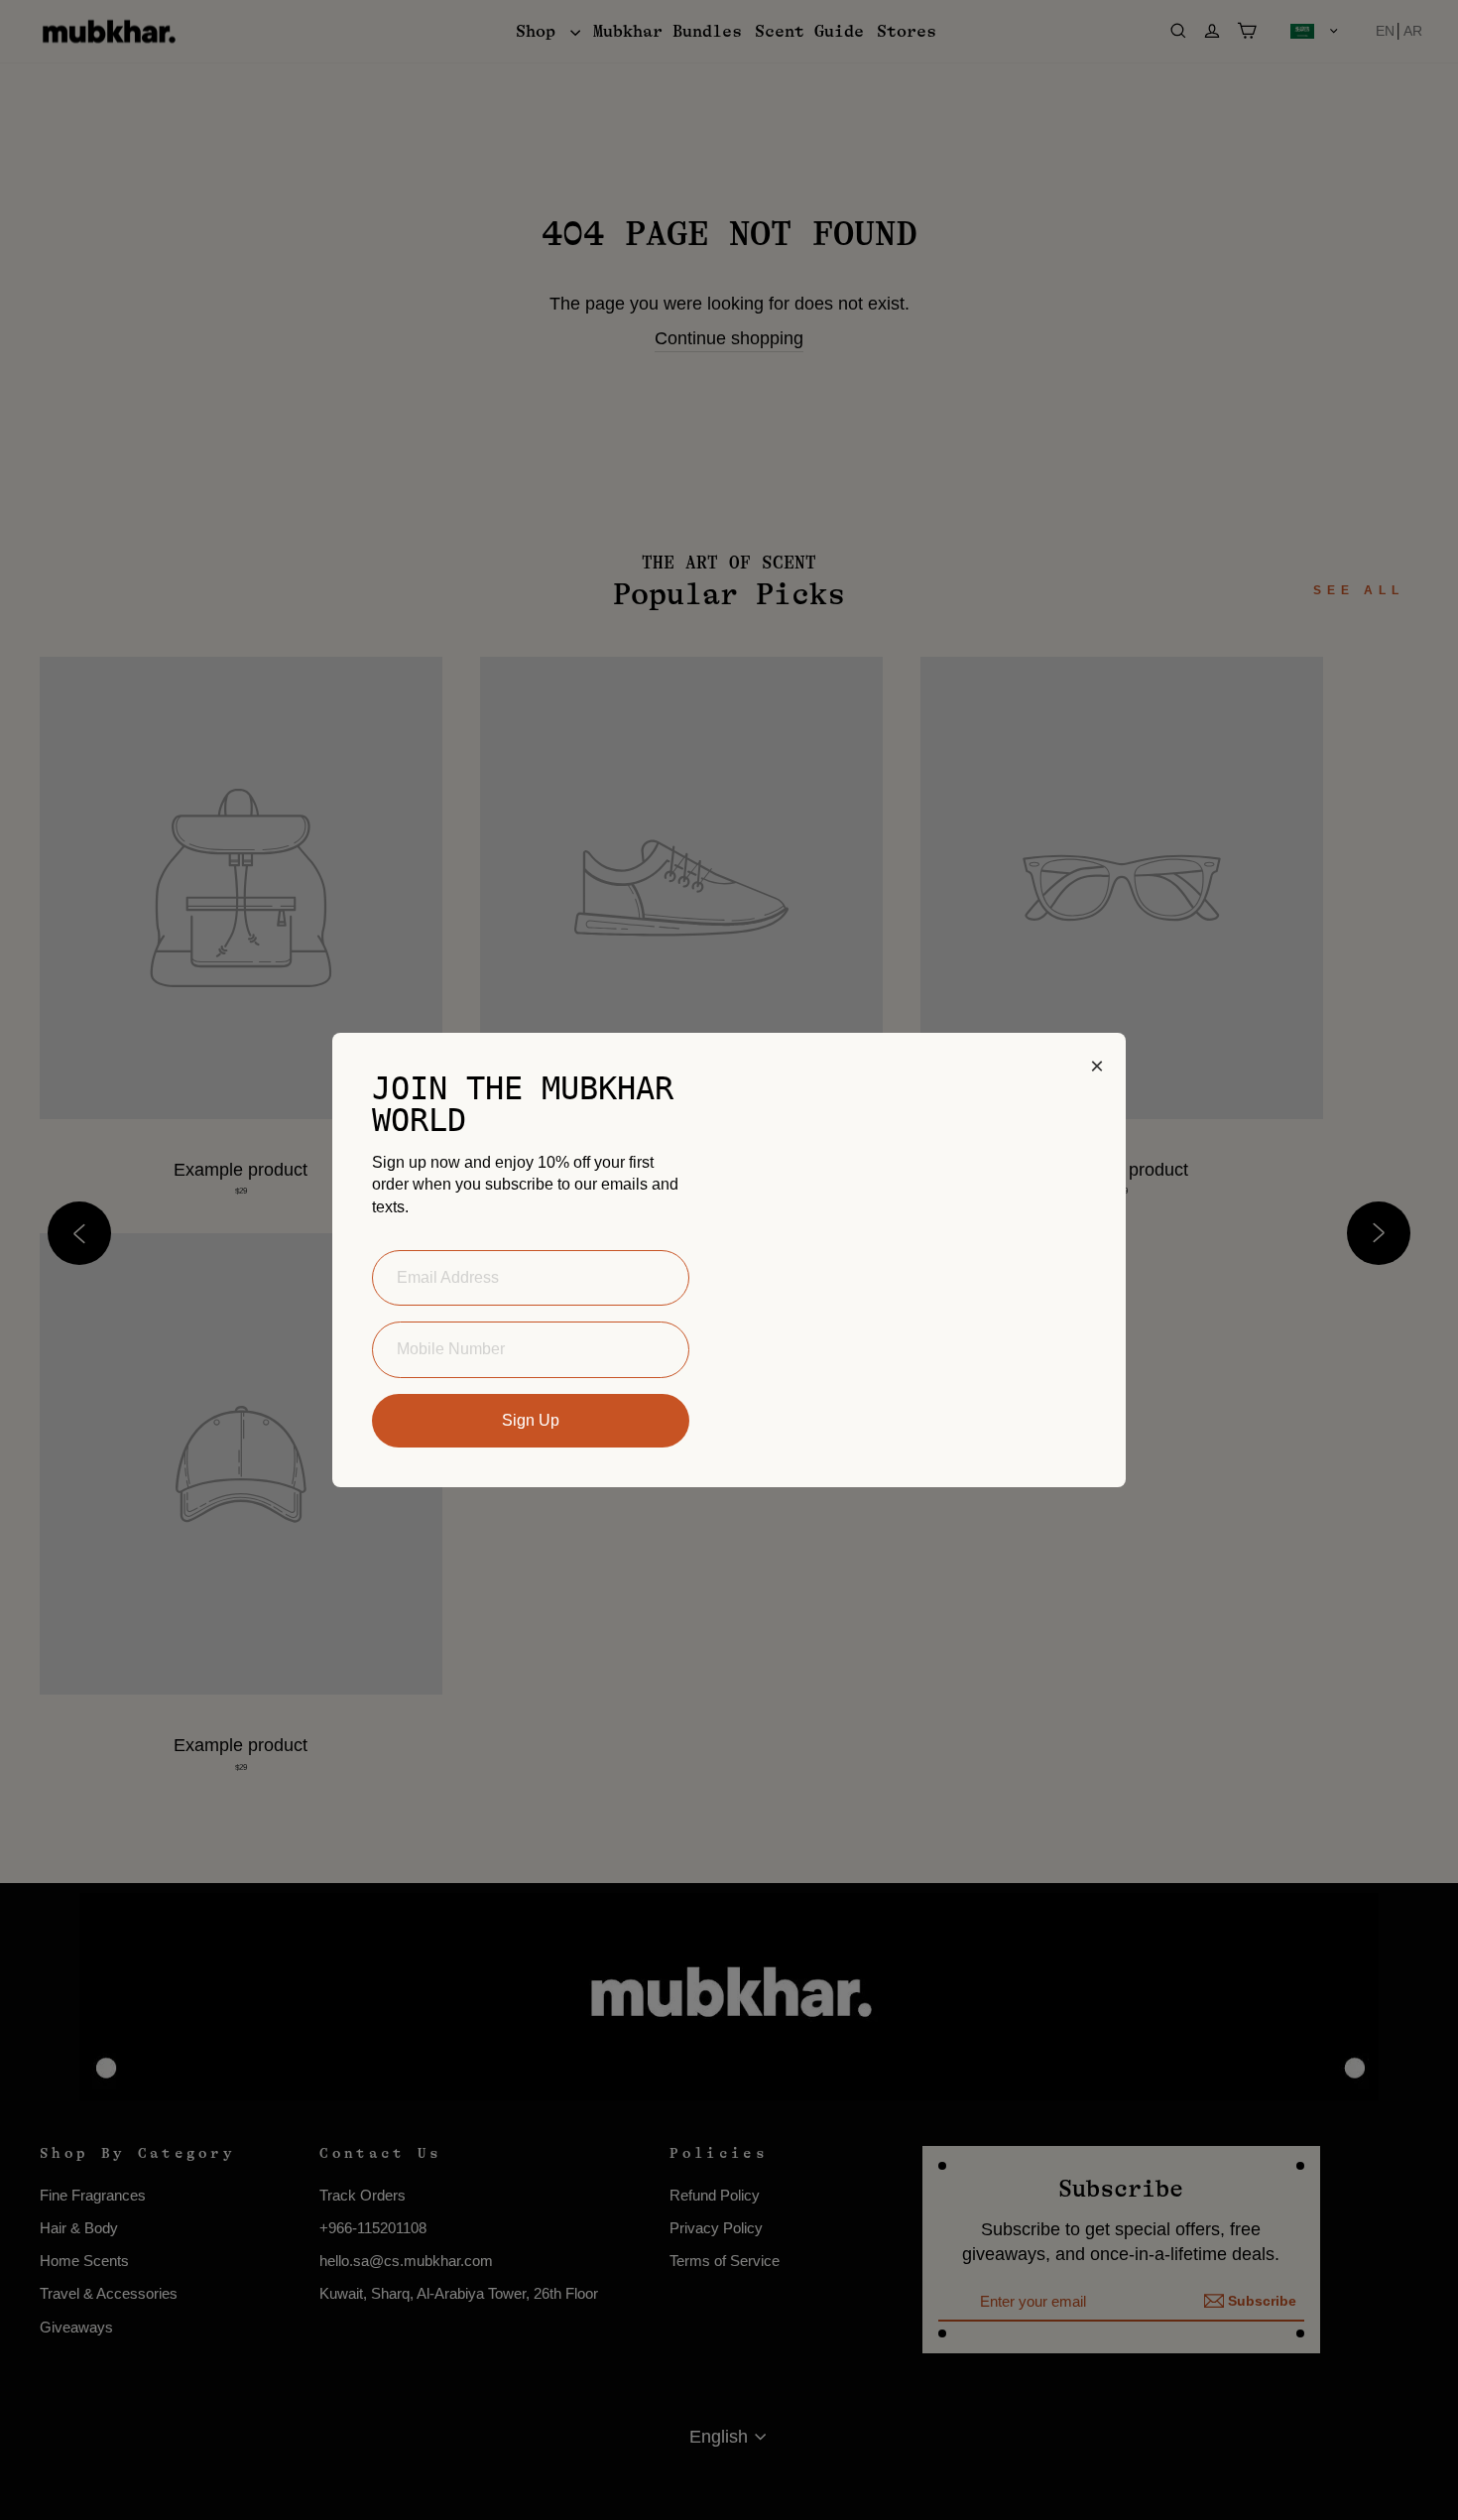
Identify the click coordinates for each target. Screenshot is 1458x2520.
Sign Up (531, 1420)
